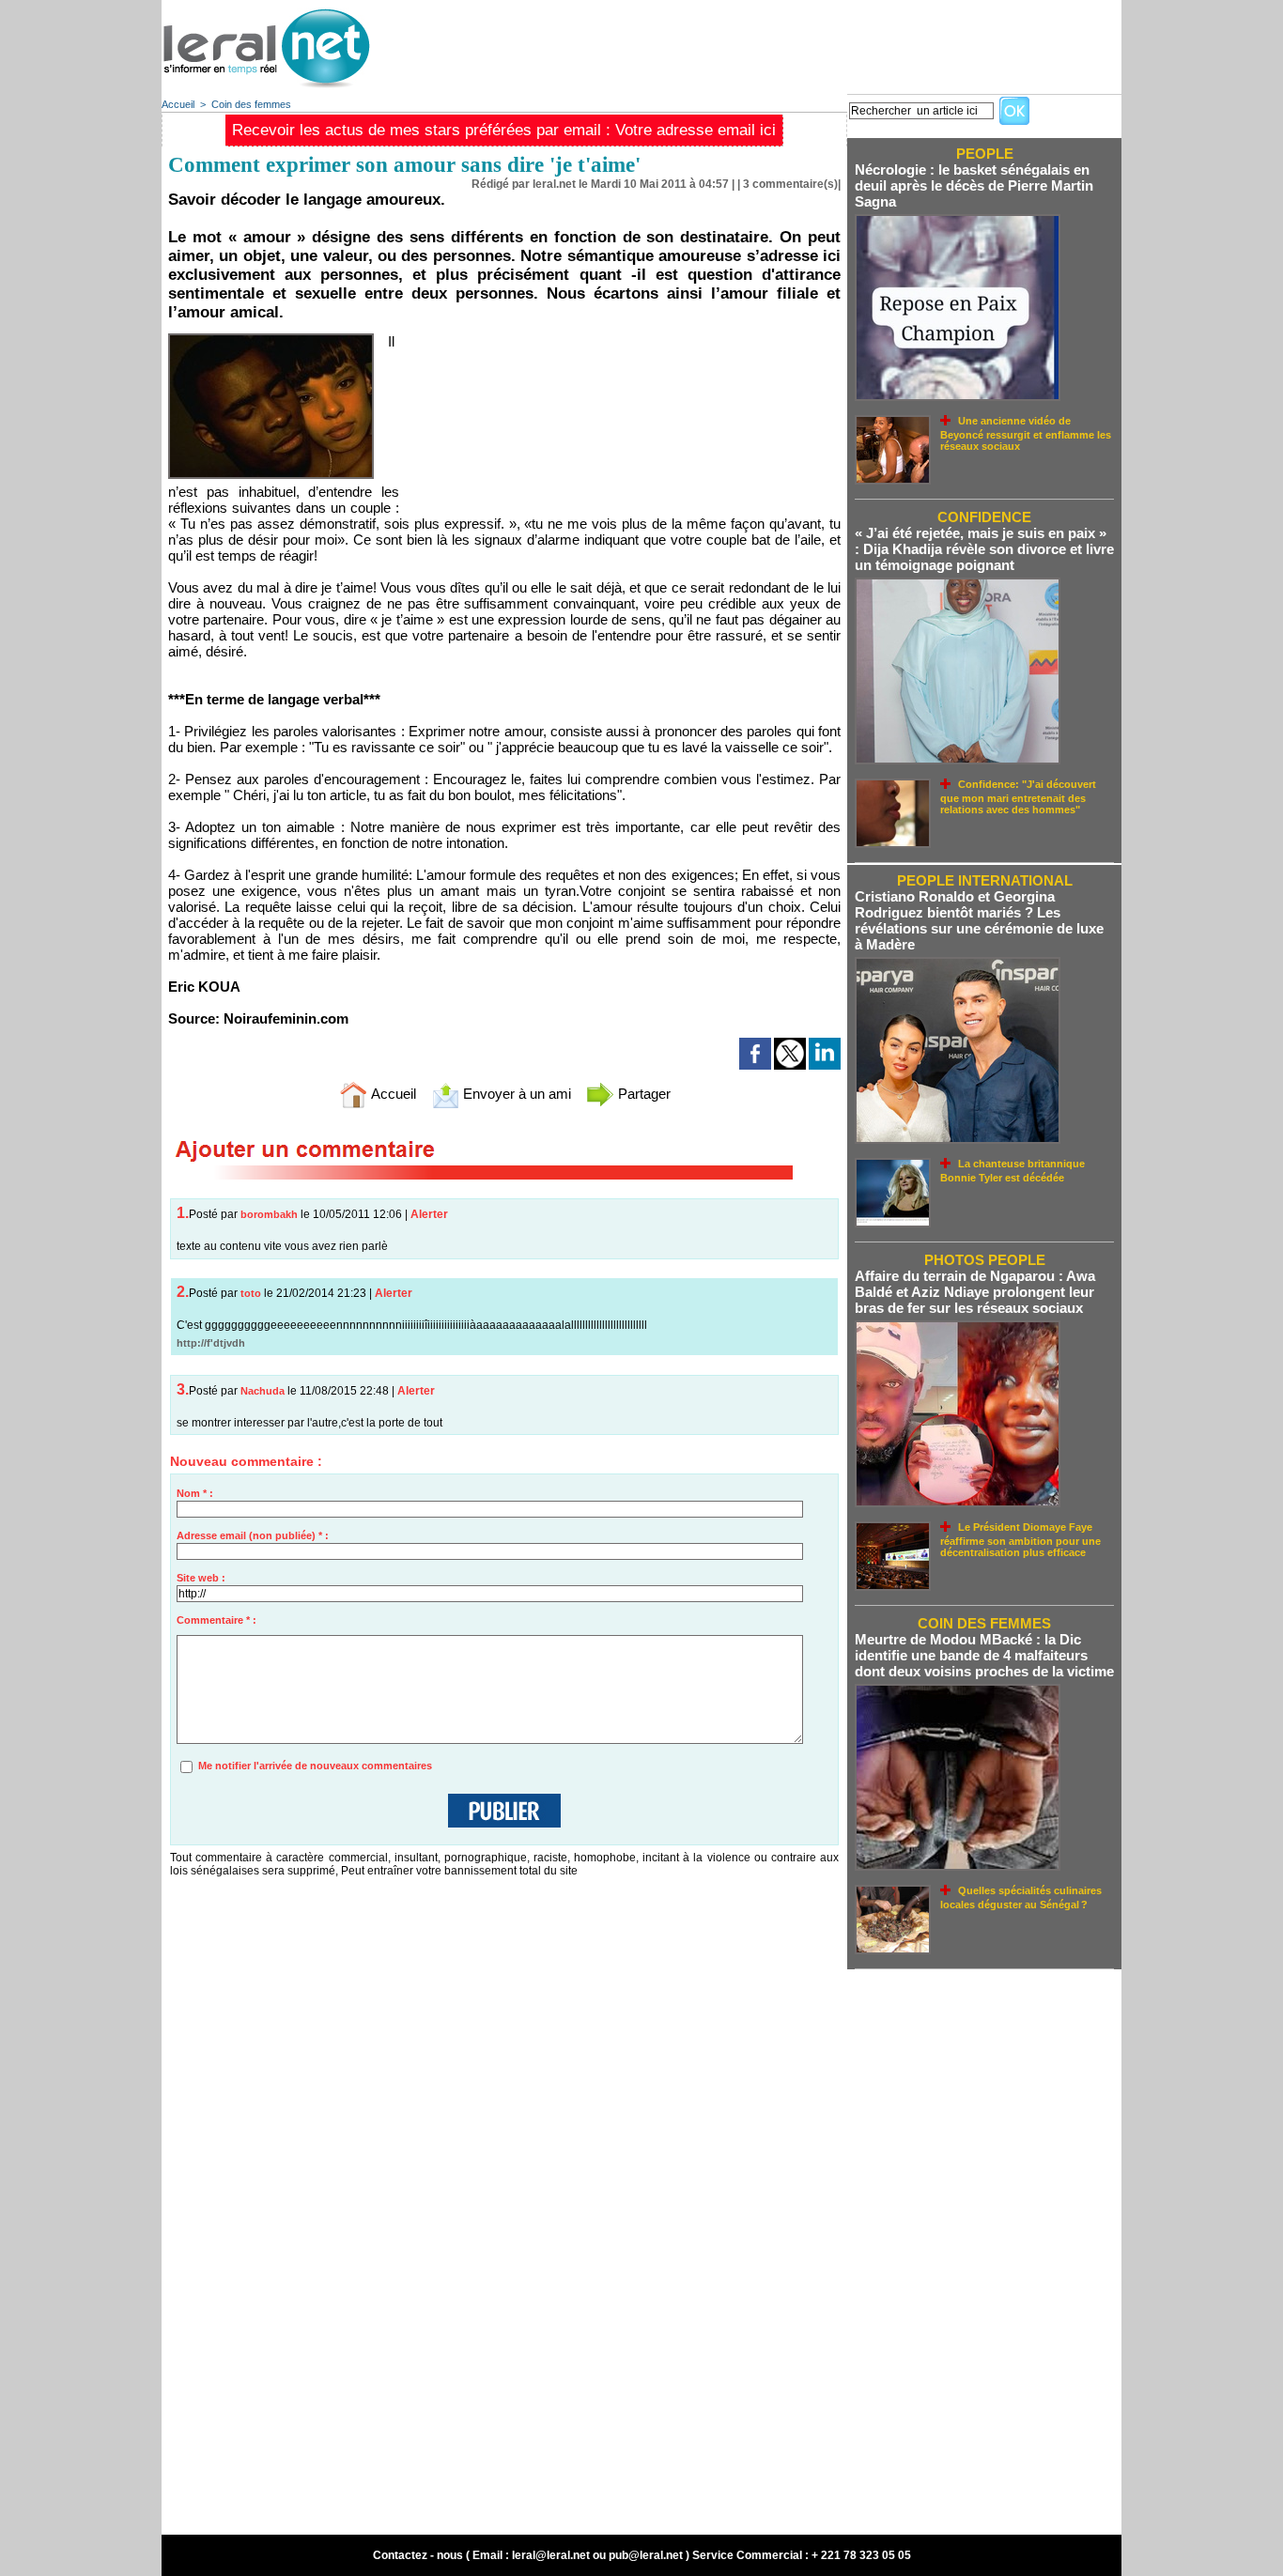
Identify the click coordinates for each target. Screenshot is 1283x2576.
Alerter (429, 1214)
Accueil (178, 104)
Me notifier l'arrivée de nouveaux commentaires (315, 1766)
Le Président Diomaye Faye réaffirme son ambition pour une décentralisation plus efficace (1020, 1540)
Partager (642, 1094)
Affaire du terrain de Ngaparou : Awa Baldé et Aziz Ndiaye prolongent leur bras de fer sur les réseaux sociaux (975, 1292)
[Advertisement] (780, 42)
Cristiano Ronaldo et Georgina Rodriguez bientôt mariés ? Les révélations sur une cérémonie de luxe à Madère (979, 920)
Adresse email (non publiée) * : (253, 1535)
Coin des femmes (251, 104)
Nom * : (195, 1493)
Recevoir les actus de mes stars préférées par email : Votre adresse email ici (504, 130)
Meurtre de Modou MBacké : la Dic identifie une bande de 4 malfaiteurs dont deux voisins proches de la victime (984, 1655)
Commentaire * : (216, 1620)
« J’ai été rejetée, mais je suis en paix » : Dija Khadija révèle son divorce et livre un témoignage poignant (984, 549)
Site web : (201, 1578)
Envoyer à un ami (515, 1094)
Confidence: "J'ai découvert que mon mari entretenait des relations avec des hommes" (1018, 797)
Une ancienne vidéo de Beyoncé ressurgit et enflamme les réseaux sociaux (1026, 433)
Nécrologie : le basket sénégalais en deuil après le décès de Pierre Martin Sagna (974, 185)
